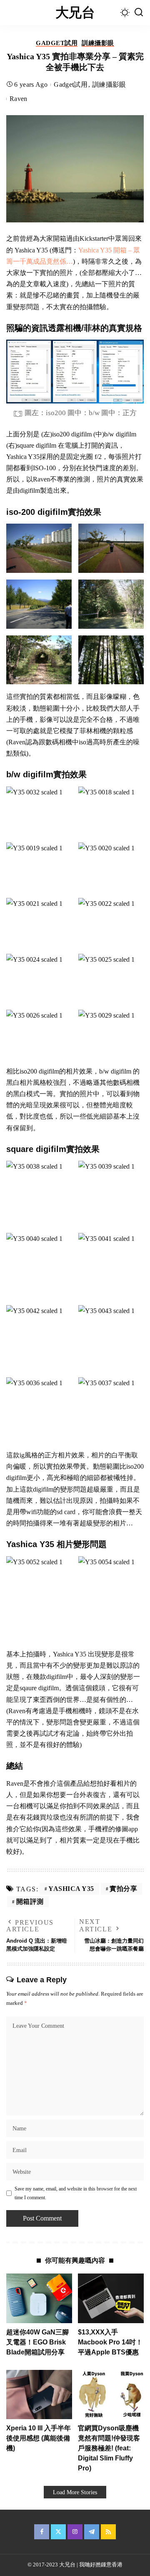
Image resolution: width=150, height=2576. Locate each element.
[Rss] (108, 2532)
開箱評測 (30, 1902)
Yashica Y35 (71, 1889)
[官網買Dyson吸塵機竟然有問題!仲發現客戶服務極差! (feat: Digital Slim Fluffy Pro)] (111, 2395)
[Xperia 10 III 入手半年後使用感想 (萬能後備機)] (39, 2395)
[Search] (139, 13)
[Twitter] (58, 2532)
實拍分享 (123, 1889)
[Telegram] (92, 2532)
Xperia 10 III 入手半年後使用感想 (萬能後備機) (39, 2438)
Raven (19, 99)
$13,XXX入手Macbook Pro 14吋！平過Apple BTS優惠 (110, 2342)
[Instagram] (75, 2532)
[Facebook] (42, 2532)
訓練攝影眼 (98, 43)
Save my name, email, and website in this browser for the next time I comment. (76, 2193)
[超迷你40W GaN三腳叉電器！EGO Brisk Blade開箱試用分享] (39, 2298)
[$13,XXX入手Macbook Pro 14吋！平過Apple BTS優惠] (111, 2298)
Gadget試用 (57, 43)
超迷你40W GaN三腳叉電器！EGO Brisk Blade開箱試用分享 (37, 2342)
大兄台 (75, 13)
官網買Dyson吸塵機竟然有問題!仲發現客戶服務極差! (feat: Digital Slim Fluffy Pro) (109, 2448)
